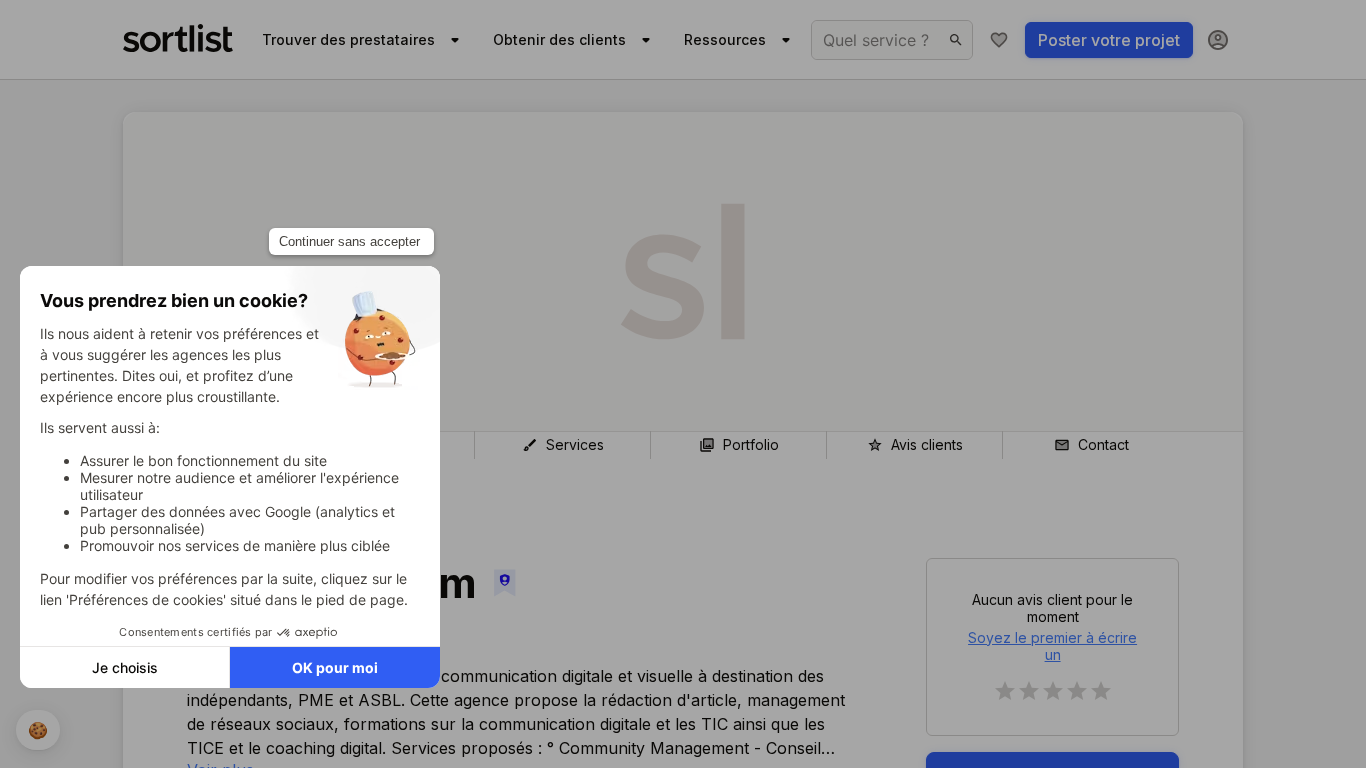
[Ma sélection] (999, 40)
